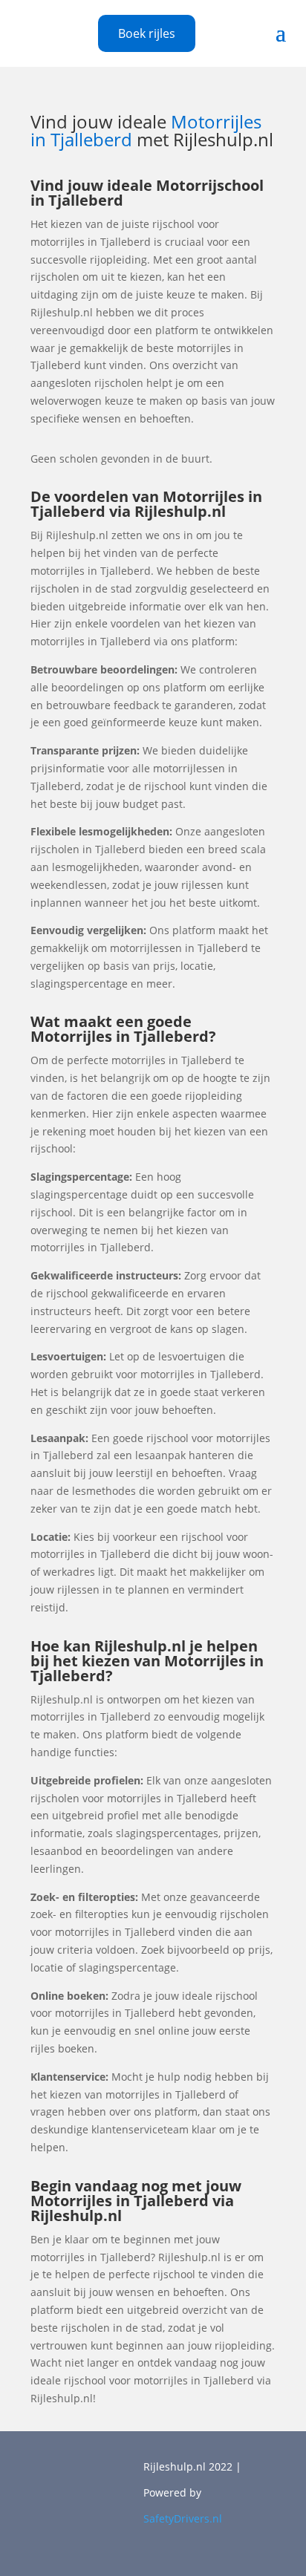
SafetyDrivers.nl (183, 2518)
